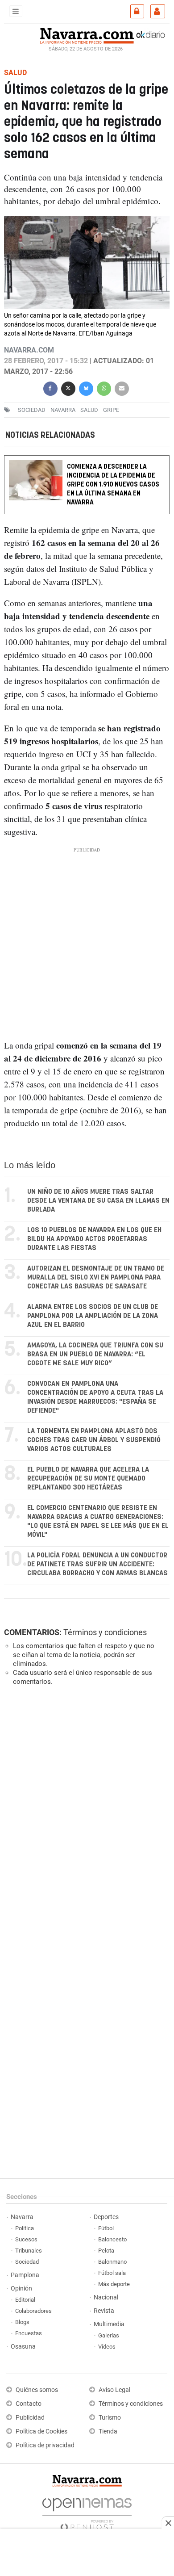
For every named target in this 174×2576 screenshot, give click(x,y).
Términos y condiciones (105, 1632)
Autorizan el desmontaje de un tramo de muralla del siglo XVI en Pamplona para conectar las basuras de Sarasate (96, 1278)
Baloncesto (112, 2239)
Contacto (29, 2404)
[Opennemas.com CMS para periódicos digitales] (87, 2512)
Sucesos (26, 2239)
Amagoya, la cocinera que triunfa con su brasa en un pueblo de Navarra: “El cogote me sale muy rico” (95, 1354)
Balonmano (112, 2262)
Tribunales (29, 2251)
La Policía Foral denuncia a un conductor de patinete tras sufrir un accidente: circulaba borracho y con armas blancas (97, 1564)
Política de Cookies (41, 2431)
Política (25, 2228)
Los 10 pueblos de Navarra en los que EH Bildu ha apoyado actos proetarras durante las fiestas (94, 1239)
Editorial (25, 2300)
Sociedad (27, 2262)
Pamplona (25, 2275)
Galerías (109, 2335)
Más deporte (114, 2284)
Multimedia (109, 2324)
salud (89, 410)
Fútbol (106, 2228)
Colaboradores (33, 2311)
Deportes (106, 2217)
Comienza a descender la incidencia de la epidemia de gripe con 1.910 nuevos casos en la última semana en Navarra (113, 485)
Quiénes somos (37, 2390)
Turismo (110, 2418)
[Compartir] (50, 388)
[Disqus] (85, 1816)
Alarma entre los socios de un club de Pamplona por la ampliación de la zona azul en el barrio (93, 1316)
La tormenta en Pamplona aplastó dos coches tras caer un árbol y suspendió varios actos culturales (94, 1440)
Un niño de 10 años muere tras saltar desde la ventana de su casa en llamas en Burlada (98, 1201)
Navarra (22, 2217)
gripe (111, 410)
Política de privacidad (45, 2445)
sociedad (32, 410)
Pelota (106, 2251)
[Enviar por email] (122, 388)
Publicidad (30, 2418)
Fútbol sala (112, 2273)
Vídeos (107, 2347)
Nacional (106, 2297)
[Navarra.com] (87, 35)
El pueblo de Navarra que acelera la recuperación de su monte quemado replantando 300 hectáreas (88, 1479)
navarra (63, 410)
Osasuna (23, 2347)
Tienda (108, 2431)
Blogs (22, 2322)
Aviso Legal (114, 2390)
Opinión (21, 2289)
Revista (104, 2311)
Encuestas (29, 2333)
